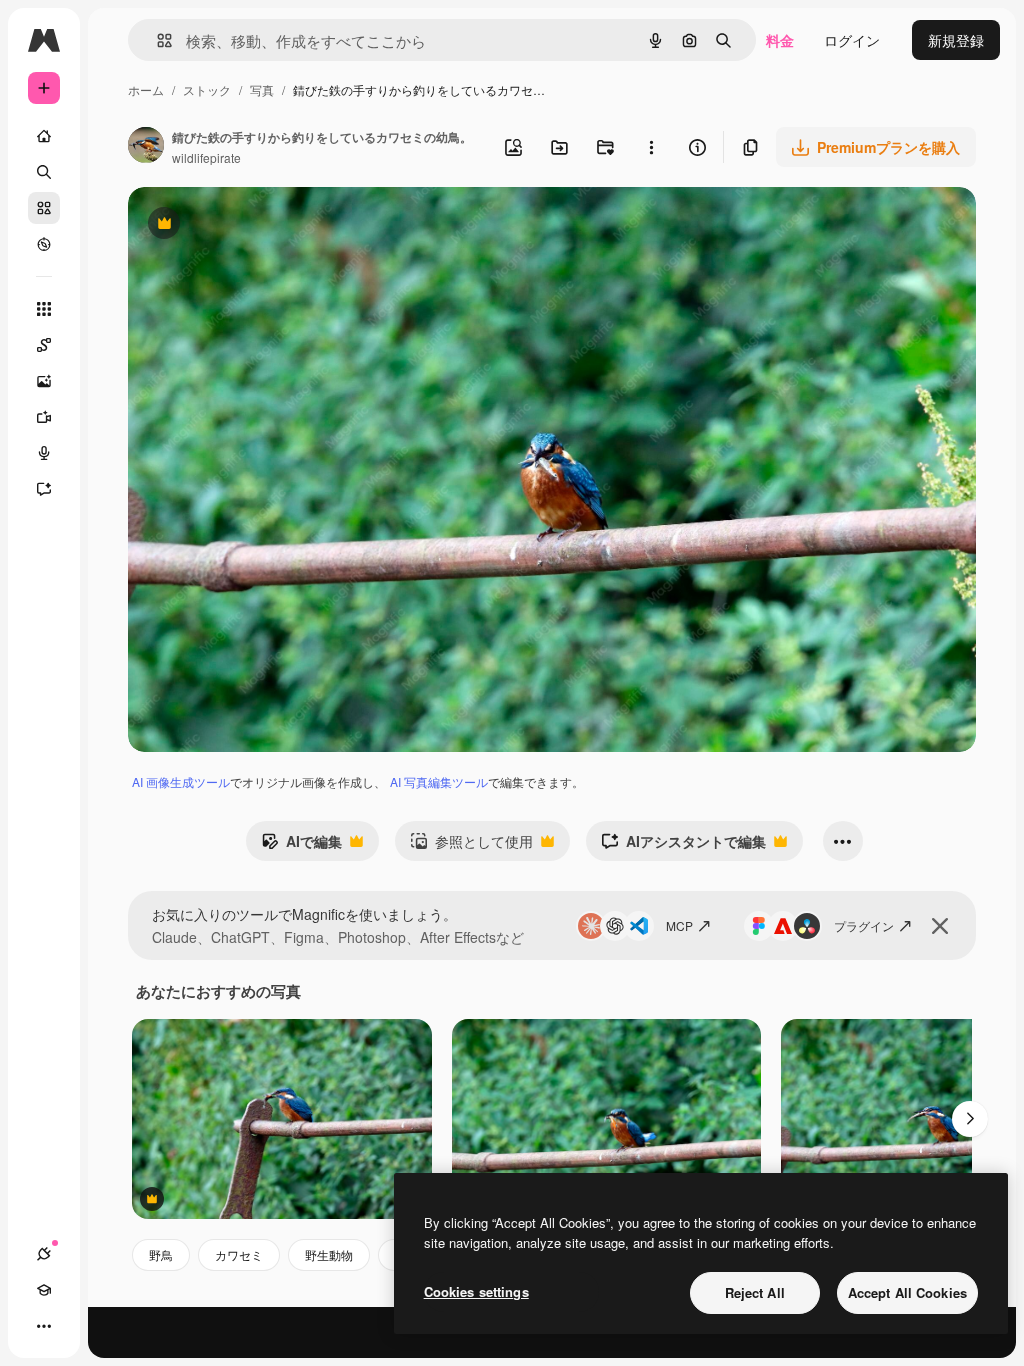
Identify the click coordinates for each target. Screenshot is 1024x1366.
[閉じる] (940, 926)
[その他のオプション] (651, 147)
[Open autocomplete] (156, 40)
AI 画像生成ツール (181, 781)
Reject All (755, 1292)
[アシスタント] (44, 489)
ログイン (852, 40)
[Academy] (44, 1290)
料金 (780, 40)
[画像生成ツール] (44, 381)
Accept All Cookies (907, 1292)
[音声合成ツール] (44, 453)
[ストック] (44, 208)
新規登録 (956, 40)
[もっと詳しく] (44, 244)
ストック (207, 89)
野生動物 (329, 1254)
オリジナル (265, 225)
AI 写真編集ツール (439, 781)
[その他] (44, 1326)
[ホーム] (44, 136)
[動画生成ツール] (44, 417)
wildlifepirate (206, 157)
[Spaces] (44, 345)
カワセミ (239, 1254)
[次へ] (970, 1119)
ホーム (146, 89)
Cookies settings (476, 1291)
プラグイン (864, 925)
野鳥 (161, 1254)
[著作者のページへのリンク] (146, 147)
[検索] (44, 172)
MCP (679, 925)
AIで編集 (301, 846)
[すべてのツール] (44, 309)
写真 (262, 89)
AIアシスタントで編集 (683, 846)
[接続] (44, 1254)
